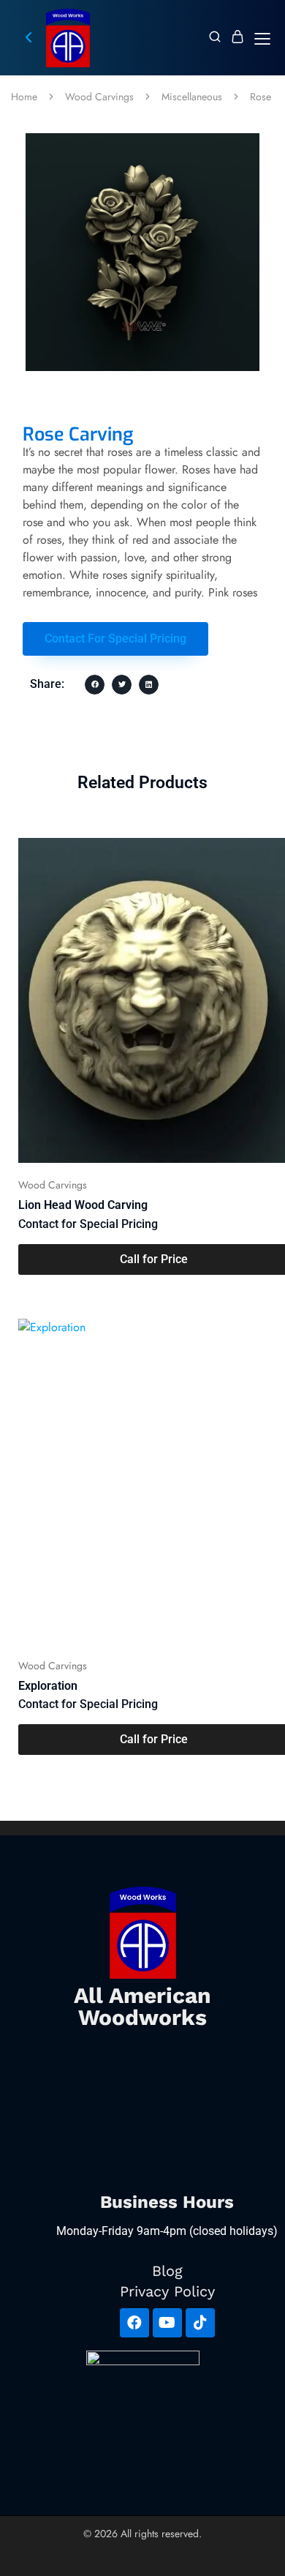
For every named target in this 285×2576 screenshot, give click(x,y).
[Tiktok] (200, 2323)
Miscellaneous (192, 97)
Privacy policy (167, 2291)
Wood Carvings (99, 97)
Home (24, 97)
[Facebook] (134, 2323)
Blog (167, 2271)
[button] (115, 639)
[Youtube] (167, 2323)
